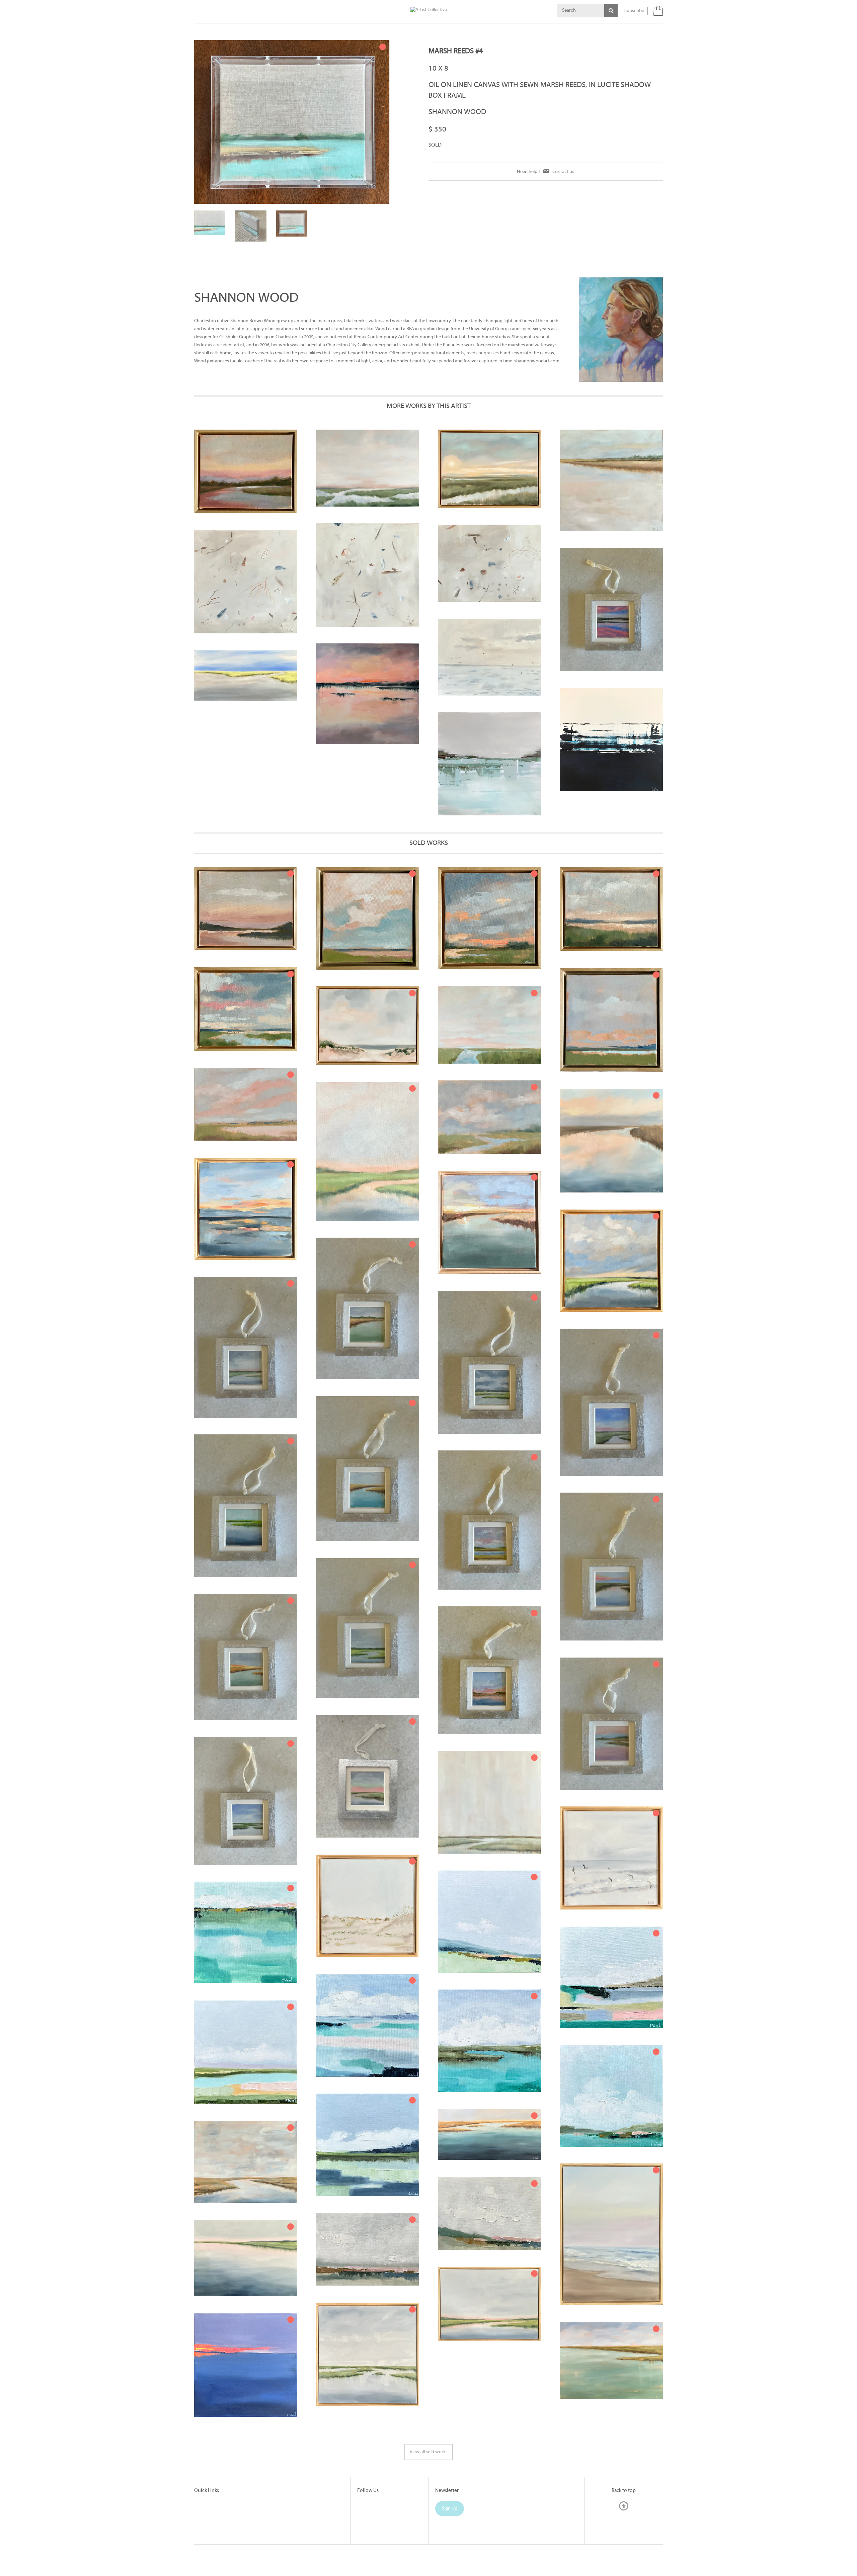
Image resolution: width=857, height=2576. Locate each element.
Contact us (563, 172)
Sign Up (450, 2502)
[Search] (611, 10)
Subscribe (634, 11)
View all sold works (429, 2445)
